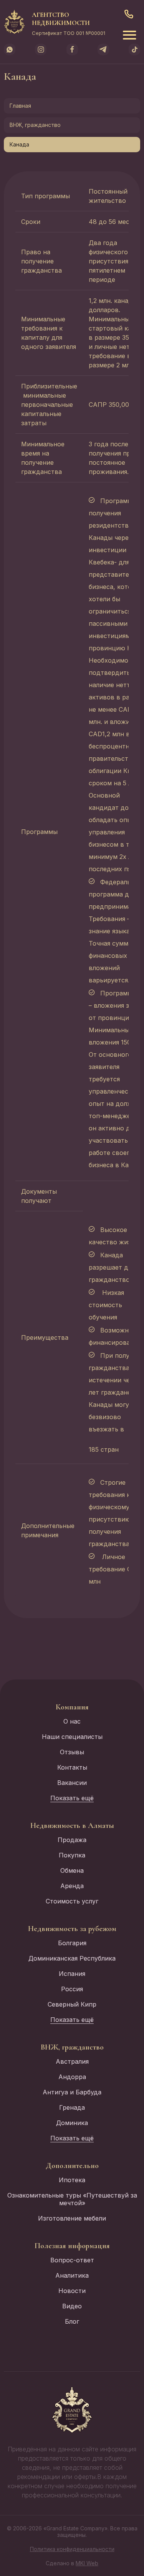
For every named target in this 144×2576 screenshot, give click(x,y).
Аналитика (72, 2275)
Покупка (72, 1855)
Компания (72, 1707)
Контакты (72, 1767)
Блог (72, 2321)
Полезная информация (72, 2246)
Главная (20, 106)
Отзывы (72, 1752)
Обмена (72, 1870)
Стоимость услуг (72, 1901)
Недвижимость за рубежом (72, 1929)
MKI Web (87, 2563)
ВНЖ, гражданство (35, 125)
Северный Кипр (72, 2004)
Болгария (72, 1943)
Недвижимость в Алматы (72, 1826)
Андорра (72, 2077)
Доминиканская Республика (72, 1958)
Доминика (72, 2123)
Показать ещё (72, 1798)
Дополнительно (72, 2166)
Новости (72, 2291)
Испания (72, 1974)
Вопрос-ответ (72, 2260)
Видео (72, 2306)
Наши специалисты (72, 1737)
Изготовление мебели (72, 2218)
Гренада (72, 2107)
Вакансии (72, 1783)
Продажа (72, 1840)
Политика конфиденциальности (72, 2549)
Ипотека (72, 2180)
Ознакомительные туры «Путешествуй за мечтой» (72, 2199)
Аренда (72, 1886)
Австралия (72, 2061)
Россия (72, 1989)
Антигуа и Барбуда (72, 2092)
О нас (72, 1721)
